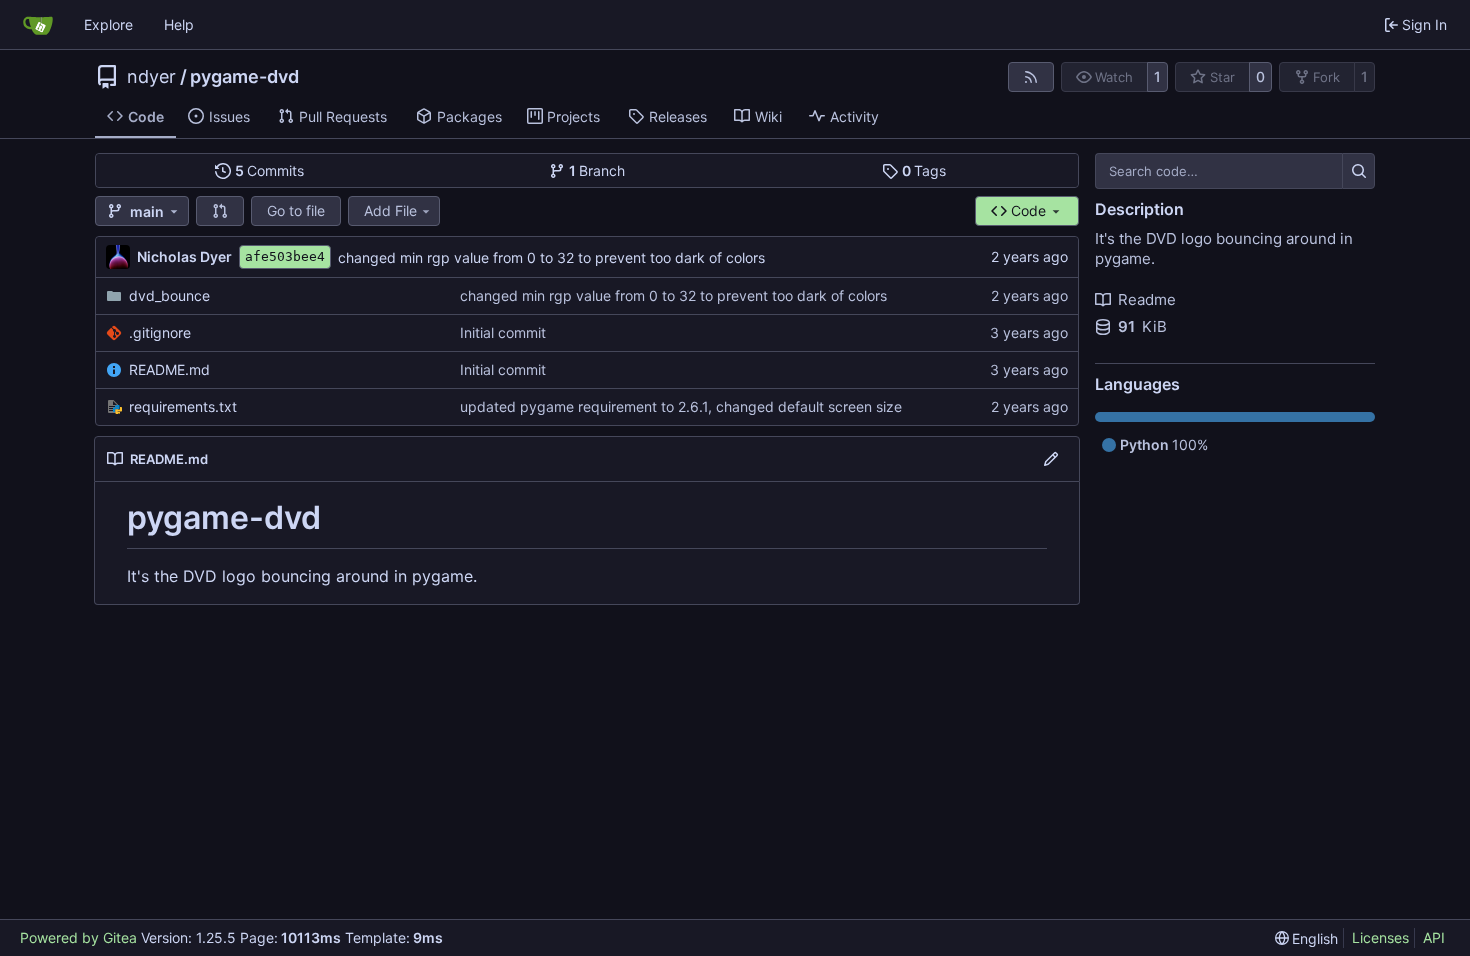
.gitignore (160, 332)
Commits (270, 170)
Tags (924, 170)
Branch (597, 170)
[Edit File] (1051, 459)
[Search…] (1358, 171)
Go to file (296, 210)
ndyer (151, 77)
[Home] (38, 25)
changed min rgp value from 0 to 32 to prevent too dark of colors (551, 257)
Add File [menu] (390, 210)
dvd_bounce (169, 295)
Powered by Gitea (78, 937)
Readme (1147, 299)
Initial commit (503, 332)
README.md (169, 369)
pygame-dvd (244, 77)
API (1434, 937)
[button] (220, 211)
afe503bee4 (285, 256)
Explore (108, 24)
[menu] (1307, 938)
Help (179, 24)
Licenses (1380, 937)
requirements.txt (183, 406)
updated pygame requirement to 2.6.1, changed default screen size (681, 406)
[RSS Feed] (1031, 77)
